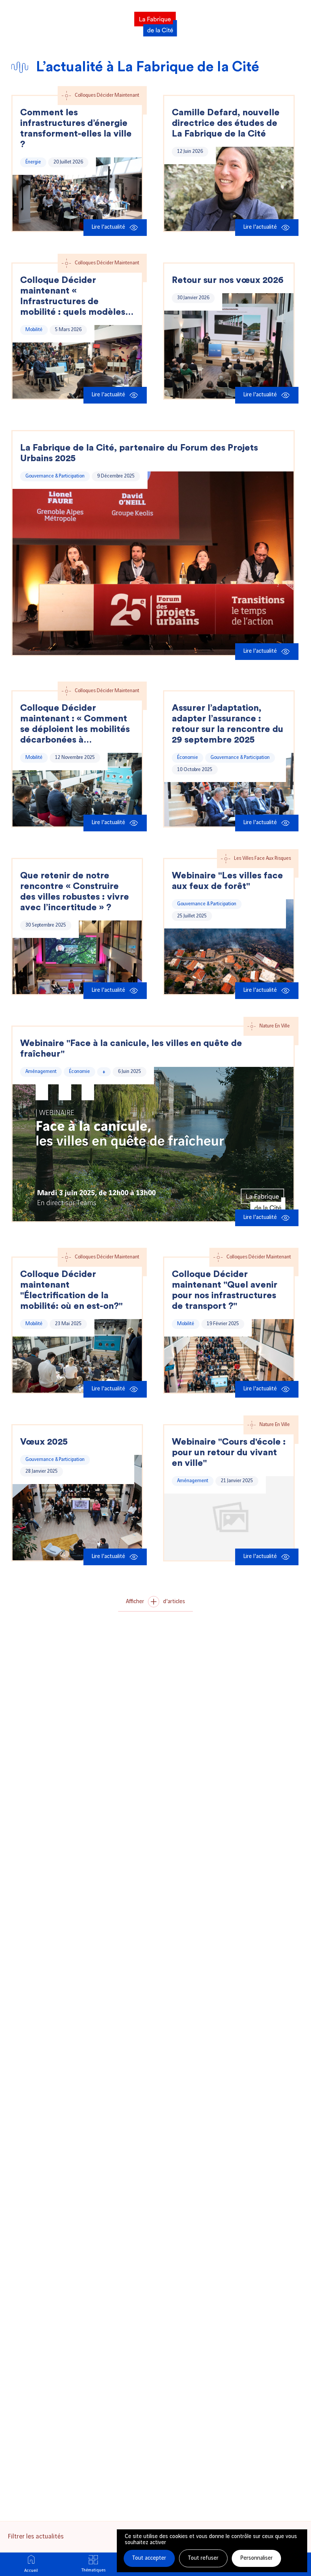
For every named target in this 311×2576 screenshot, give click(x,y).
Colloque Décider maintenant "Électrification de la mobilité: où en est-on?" (71, 1290)
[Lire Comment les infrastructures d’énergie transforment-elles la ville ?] (77, 194)
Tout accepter (149, 2558)
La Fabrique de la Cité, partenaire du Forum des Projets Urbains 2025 (139, 453)
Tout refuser (203, 2558)
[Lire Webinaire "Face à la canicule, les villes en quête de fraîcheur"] (153, 1144)
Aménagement (41, 1071)
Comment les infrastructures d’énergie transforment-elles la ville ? (76, 129)
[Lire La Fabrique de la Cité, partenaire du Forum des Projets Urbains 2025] (153, 563)
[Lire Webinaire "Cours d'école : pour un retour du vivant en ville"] (229, 1518)
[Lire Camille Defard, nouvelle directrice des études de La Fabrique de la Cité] (229, 189)
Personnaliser (256, 2558)
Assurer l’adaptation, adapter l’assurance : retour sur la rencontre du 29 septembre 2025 (228, 724)
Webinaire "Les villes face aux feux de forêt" (227, 881)
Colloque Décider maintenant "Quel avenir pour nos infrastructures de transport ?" (225, 1290)
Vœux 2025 (44, 1442)
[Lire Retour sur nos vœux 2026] (229, 346)
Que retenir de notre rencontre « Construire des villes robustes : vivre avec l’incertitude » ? (75, 892)
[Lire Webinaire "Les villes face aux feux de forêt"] (229, 947)
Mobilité (34, 330)
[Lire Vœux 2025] (77, 1508)
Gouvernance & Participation (55, 476)
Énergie (33, 162)
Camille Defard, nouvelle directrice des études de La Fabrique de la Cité (226, 123)
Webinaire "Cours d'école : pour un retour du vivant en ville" (229, 1453)
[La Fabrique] (155, 22)
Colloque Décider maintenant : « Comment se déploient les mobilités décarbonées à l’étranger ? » (75, 724)
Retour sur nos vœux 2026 (228, 280)
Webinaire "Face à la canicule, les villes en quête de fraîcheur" (131, 1049)
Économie (188, 757)
